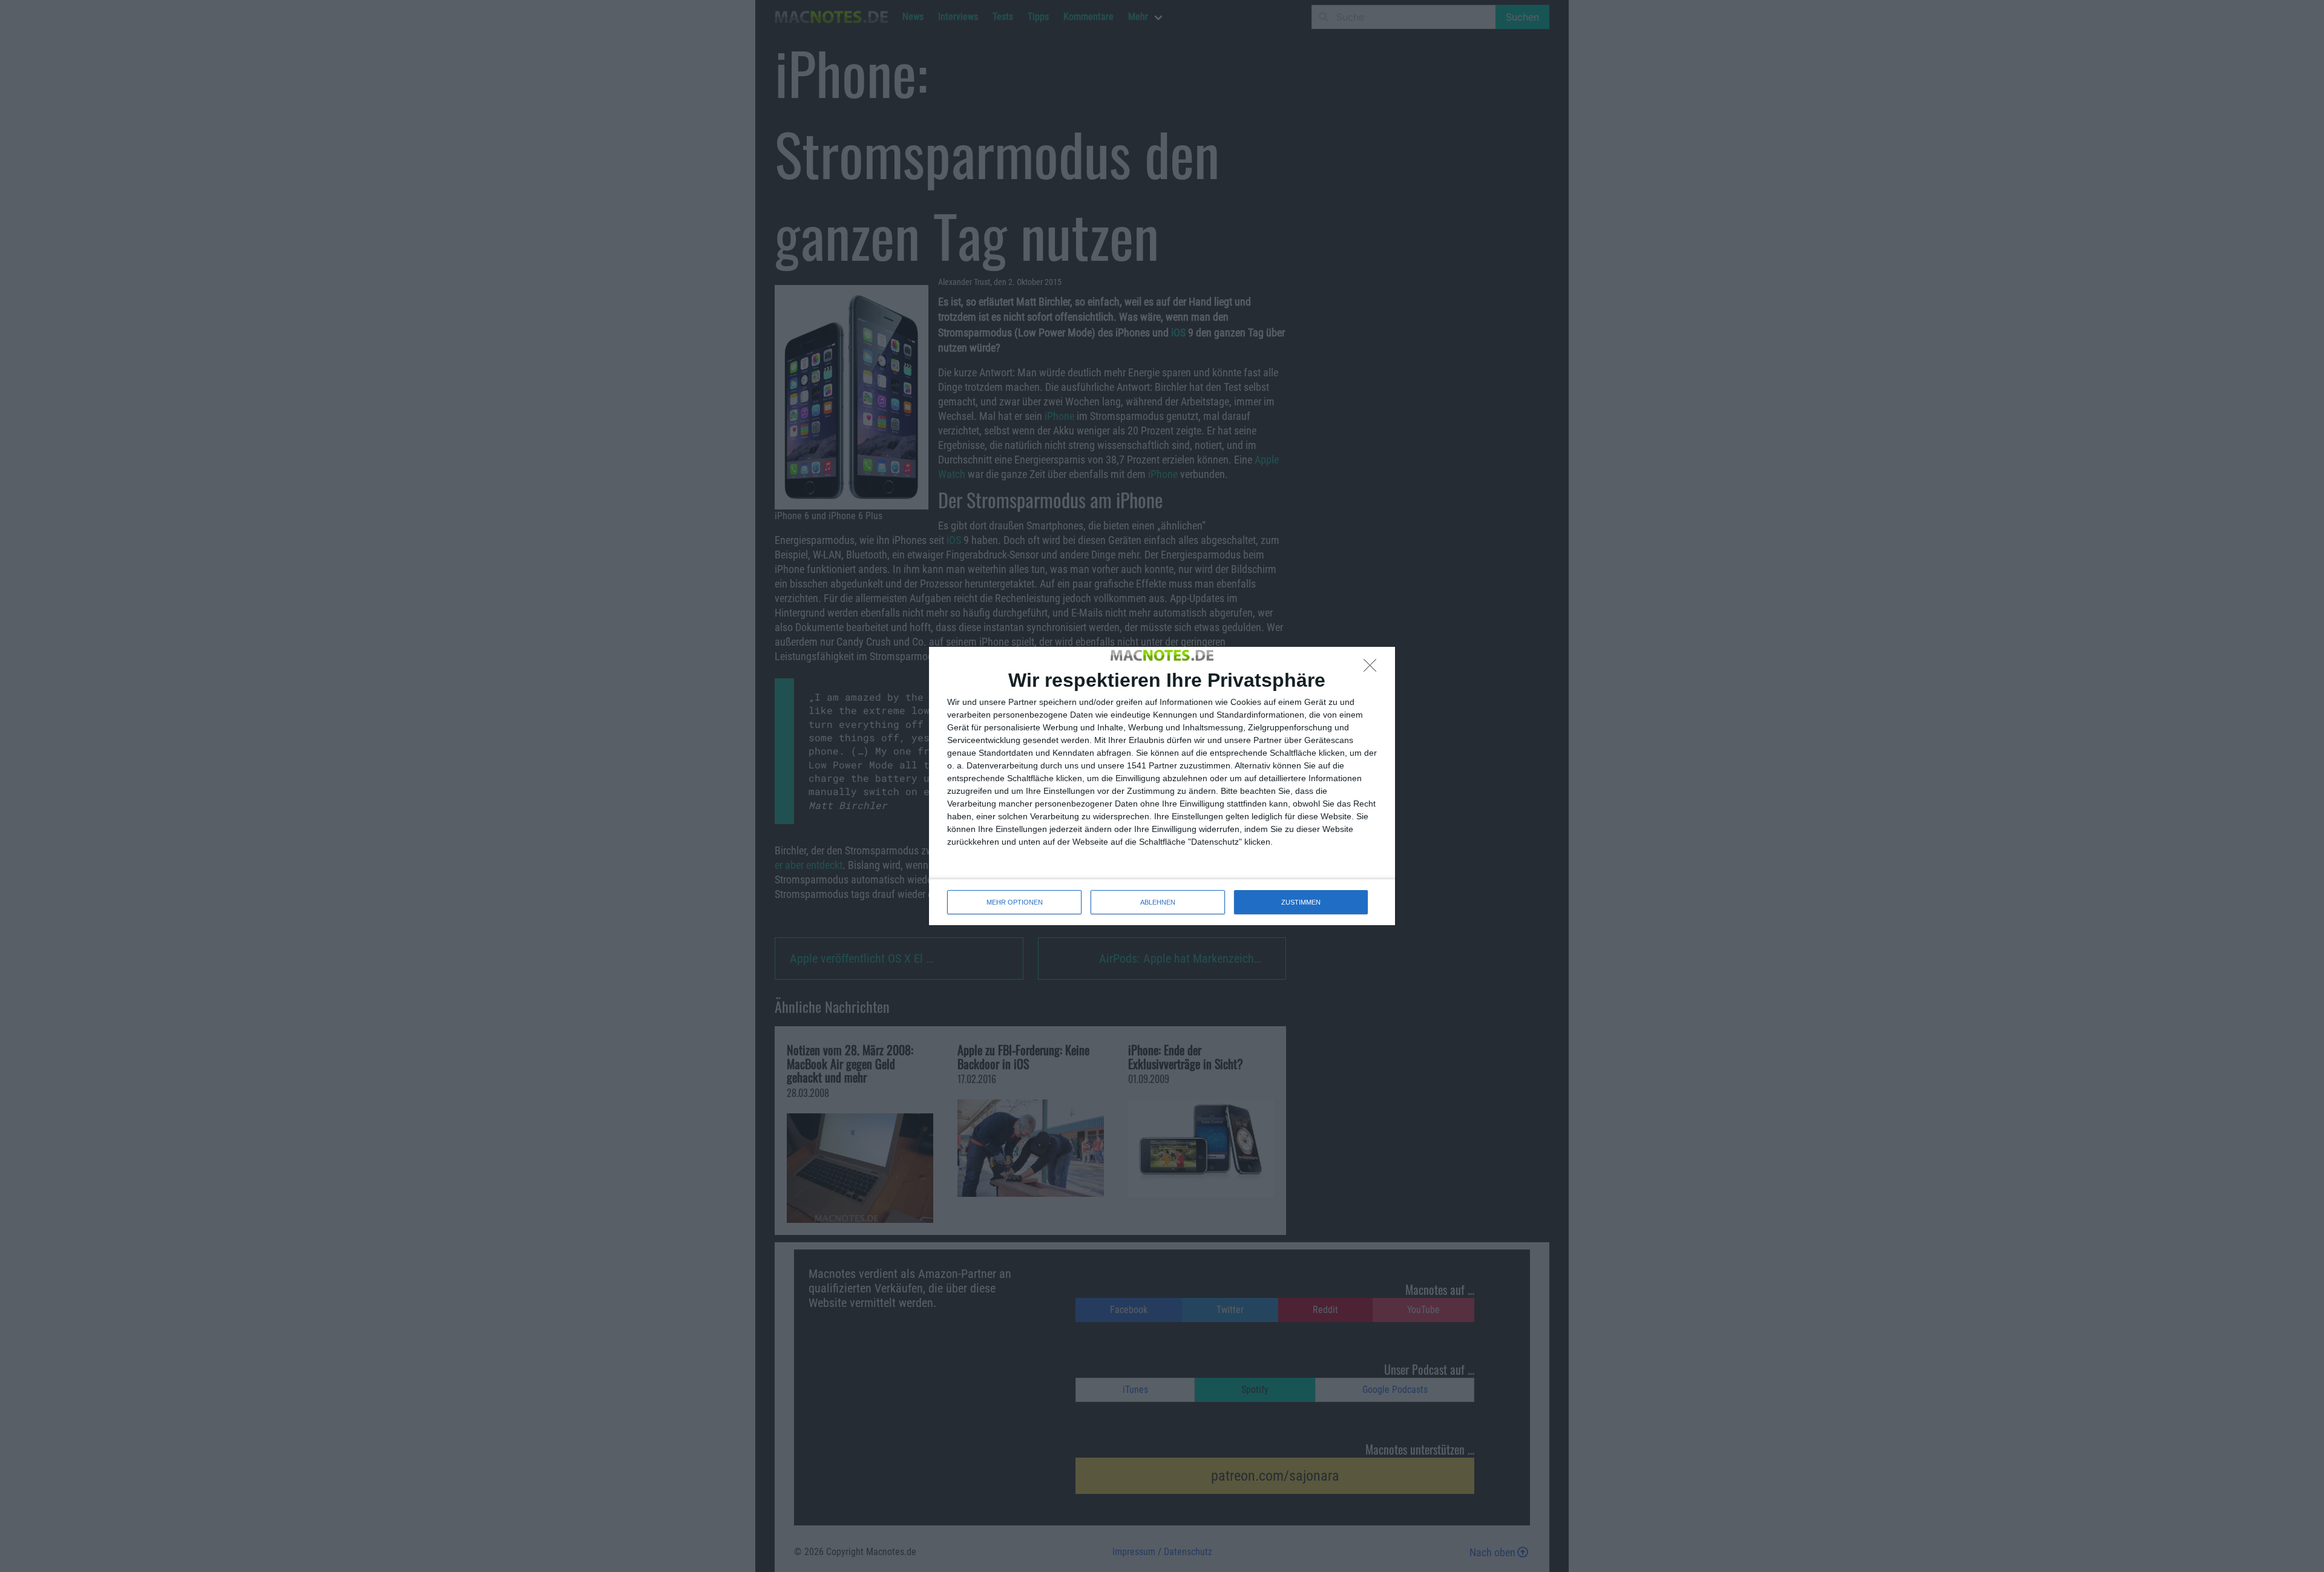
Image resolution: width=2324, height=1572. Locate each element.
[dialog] (1162, 786)
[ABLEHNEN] (1373, 669)
